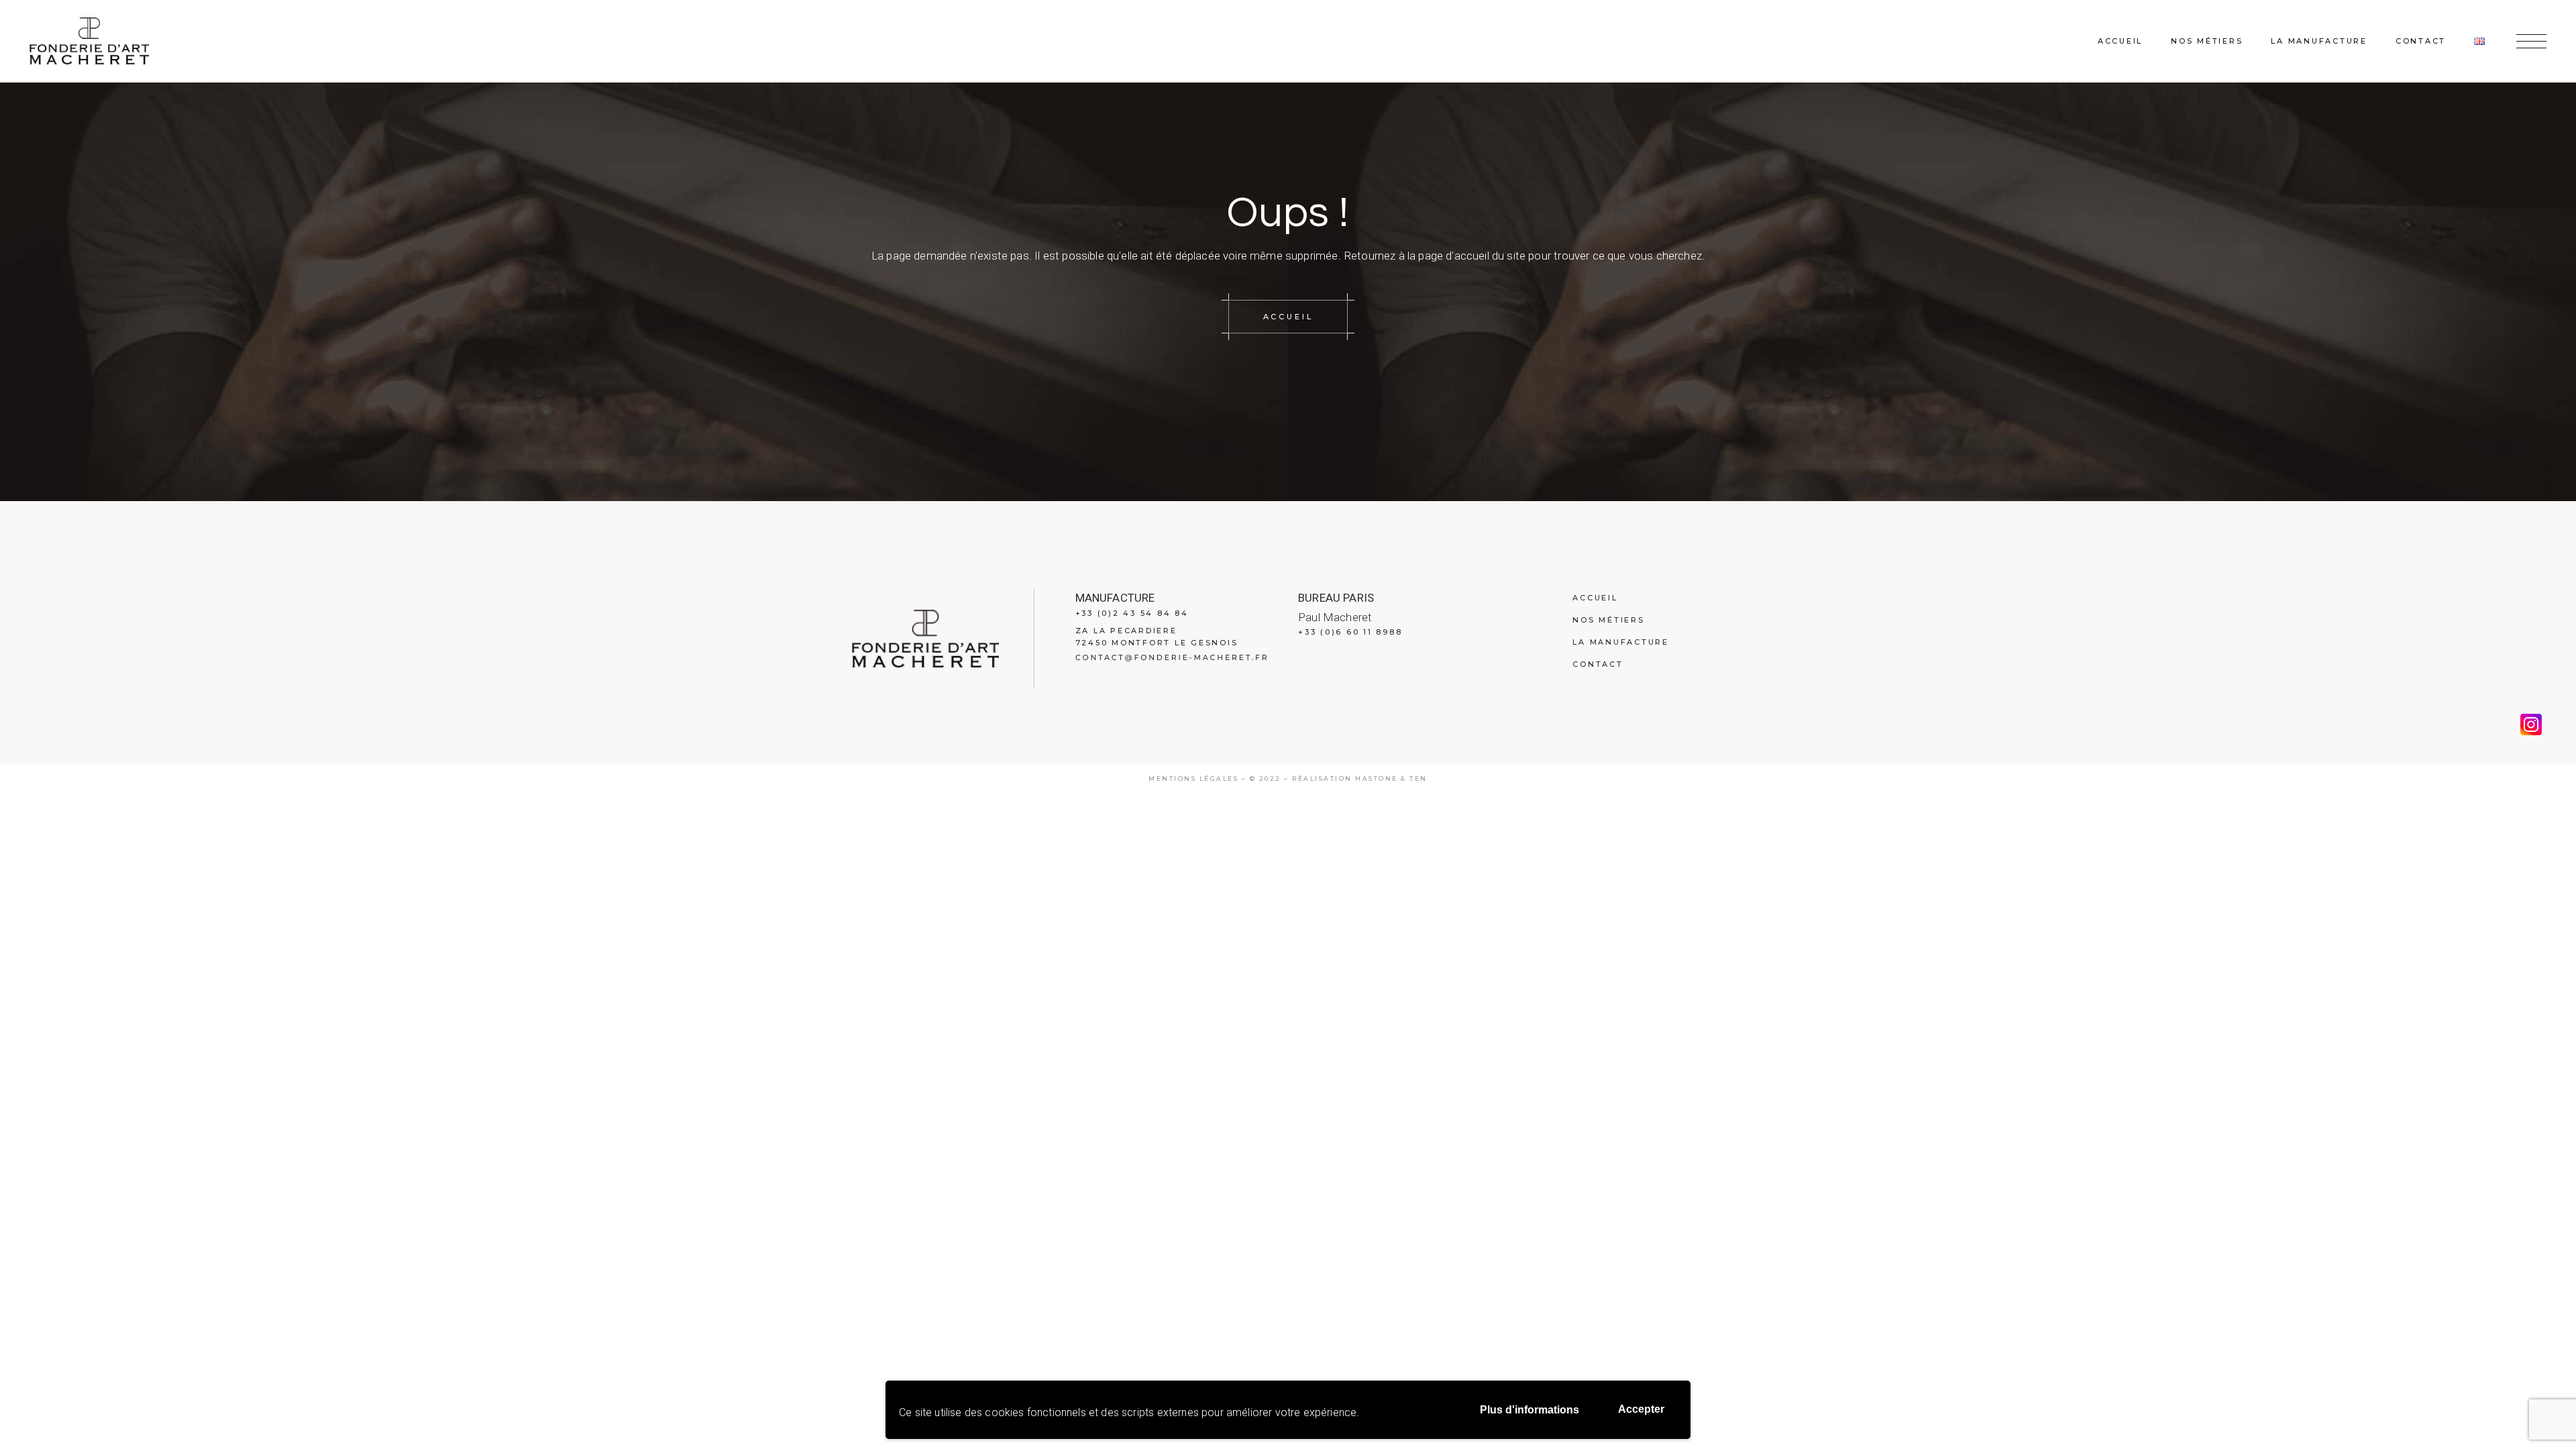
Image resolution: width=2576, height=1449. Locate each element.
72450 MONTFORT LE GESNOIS (1157, 643)
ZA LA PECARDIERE (1126, 631)
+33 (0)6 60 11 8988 (1350, 632)
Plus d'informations (1529, 1410)
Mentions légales (1193, 779)
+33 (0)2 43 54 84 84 (1132, 613)
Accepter (1641, 1409)
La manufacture (1621, 642)
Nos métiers (1608, 620)
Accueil (1595, 598)
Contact (1598, 664)
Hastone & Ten (1391, 779)
